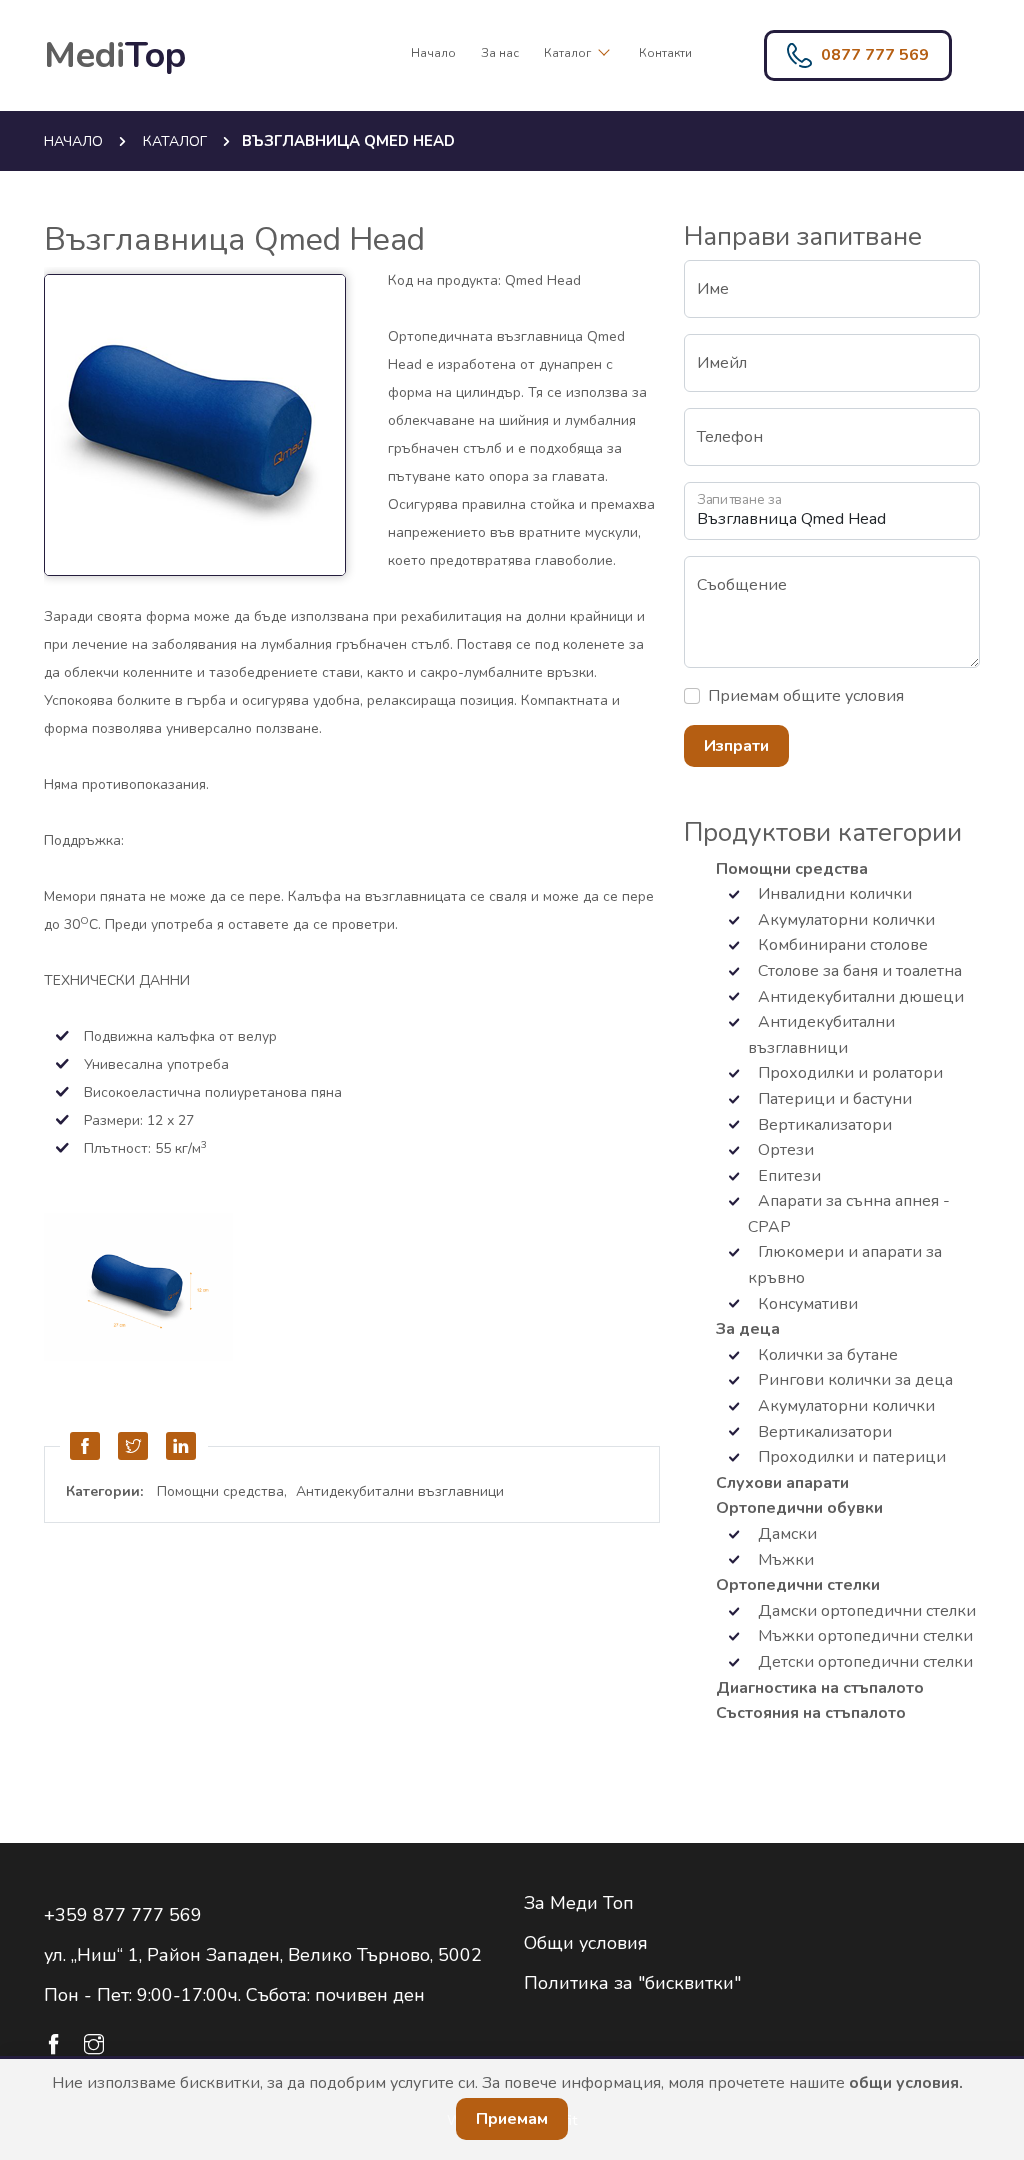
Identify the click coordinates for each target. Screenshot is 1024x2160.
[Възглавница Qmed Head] (209, 427)
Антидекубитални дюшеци (859, 997)
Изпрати (736, 746)
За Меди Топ (579, 1903)
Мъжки (784, 1560)
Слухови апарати (782, 1483)
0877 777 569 (875, 55)
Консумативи (806, 1304)
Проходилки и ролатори (848, 1073)
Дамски (785, 1534)
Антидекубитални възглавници (400, 1491)
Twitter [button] (134, 1446)
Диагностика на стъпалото (820, 1688)
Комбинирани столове (841, 945)
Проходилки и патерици (850, 1457)
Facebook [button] (86, 1446)
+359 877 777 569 (123, 1915)
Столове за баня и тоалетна (858, 971)
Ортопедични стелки (798, 1585)
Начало (433, 53)
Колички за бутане (826, 1355)
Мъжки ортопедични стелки (863, 1636)
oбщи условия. (906, 2083)
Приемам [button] (512, 2119)
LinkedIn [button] (182, 1446)
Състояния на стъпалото (811, 1713)
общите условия (843, 696)
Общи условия (586, 1943)
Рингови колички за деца (853, 1380)
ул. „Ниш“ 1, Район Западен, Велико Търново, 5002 (263, 1955)
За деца (748, 1329)
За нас (500, 53)
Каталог (569, 53)
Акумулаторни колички (844, 920)
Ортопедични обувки (799, 1508)
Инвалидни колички (833, 894)
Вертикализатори (823, 1125)
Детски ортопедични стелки (863, 1662)
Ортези (784, 1150)
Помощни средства (220, 1491)
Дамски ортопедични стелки (865, 1611)
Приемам (806, 696)
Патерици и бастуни (833, 1099)
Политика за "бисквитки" (632, 1983)
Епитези (787, 1176)
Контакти (665, 53)
